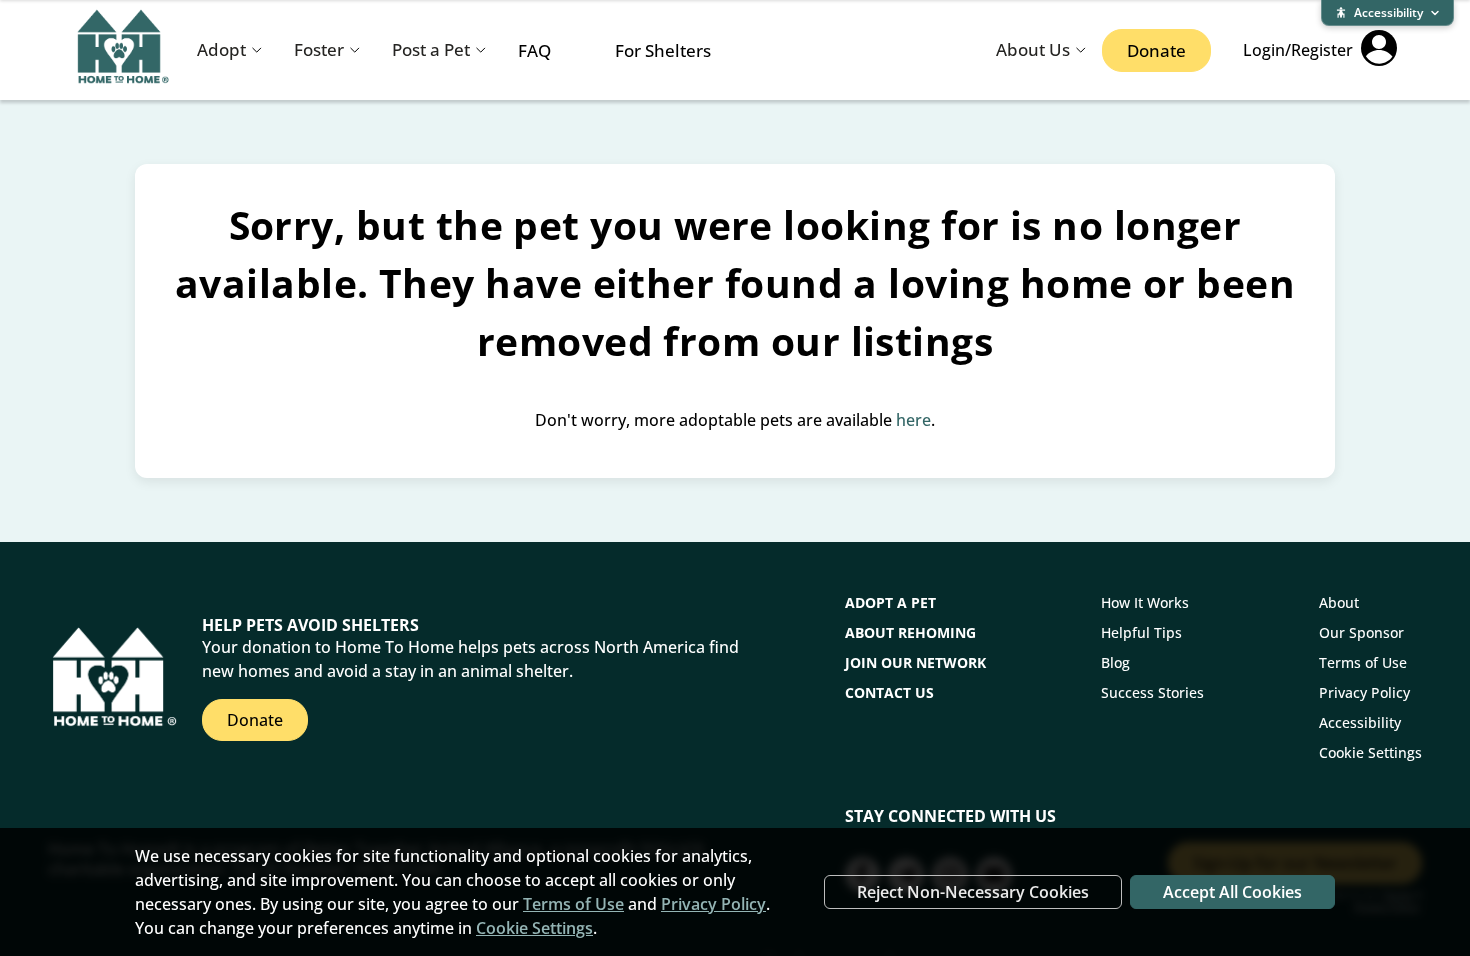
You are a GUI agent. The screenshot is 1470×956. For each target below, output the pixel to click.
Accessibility (1360, 722)
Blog (1115, 662)
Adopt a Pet (890, 602)
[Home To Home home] (124, 50)
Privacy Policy (1364, 692)
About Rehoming (910, 632)
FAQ (534, 50)
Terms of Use (1363, 662)
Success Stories (1152, 692)
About (1339, 602)
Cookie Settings (1370, 752)
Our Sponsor (1361, 632)
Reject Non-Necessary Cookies (973, 892)
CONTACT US (889, 692)
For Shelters (663, 50)
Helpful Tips (1141, 632)
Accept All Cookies (1232, 892)
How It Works (1145, 602)
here (913, 420)
